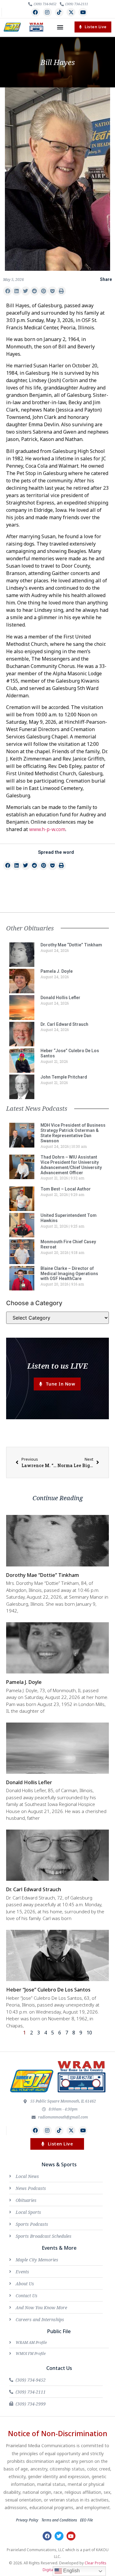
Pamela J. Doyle (57, 971)
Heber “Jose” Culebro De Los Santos (48, 1990)
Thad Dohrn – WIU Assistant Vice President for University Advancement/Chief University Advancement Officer (71, 1165)
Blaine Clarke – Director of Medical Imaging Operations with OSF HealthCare (69, 1274)
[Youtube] (83, 12)
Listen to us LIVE (57, 1366)
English (71, 2571)
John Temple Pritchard (64, 1077)
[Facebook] (35, 12)
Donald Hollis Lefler (60, 998)
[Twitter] (59, 2536)
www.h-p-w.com (47, 829)
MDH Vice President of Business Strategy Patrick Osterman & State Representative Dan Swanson (73, 1133)
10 (89, 2033)
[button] (60, 27)
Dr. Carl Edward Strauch (64, 1024)
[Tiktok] (59, 12)
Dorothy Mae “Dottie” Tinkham (71, 945)
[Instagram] (47, 12)
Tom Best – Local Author (66, 1189)
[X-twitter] (71, 12)
